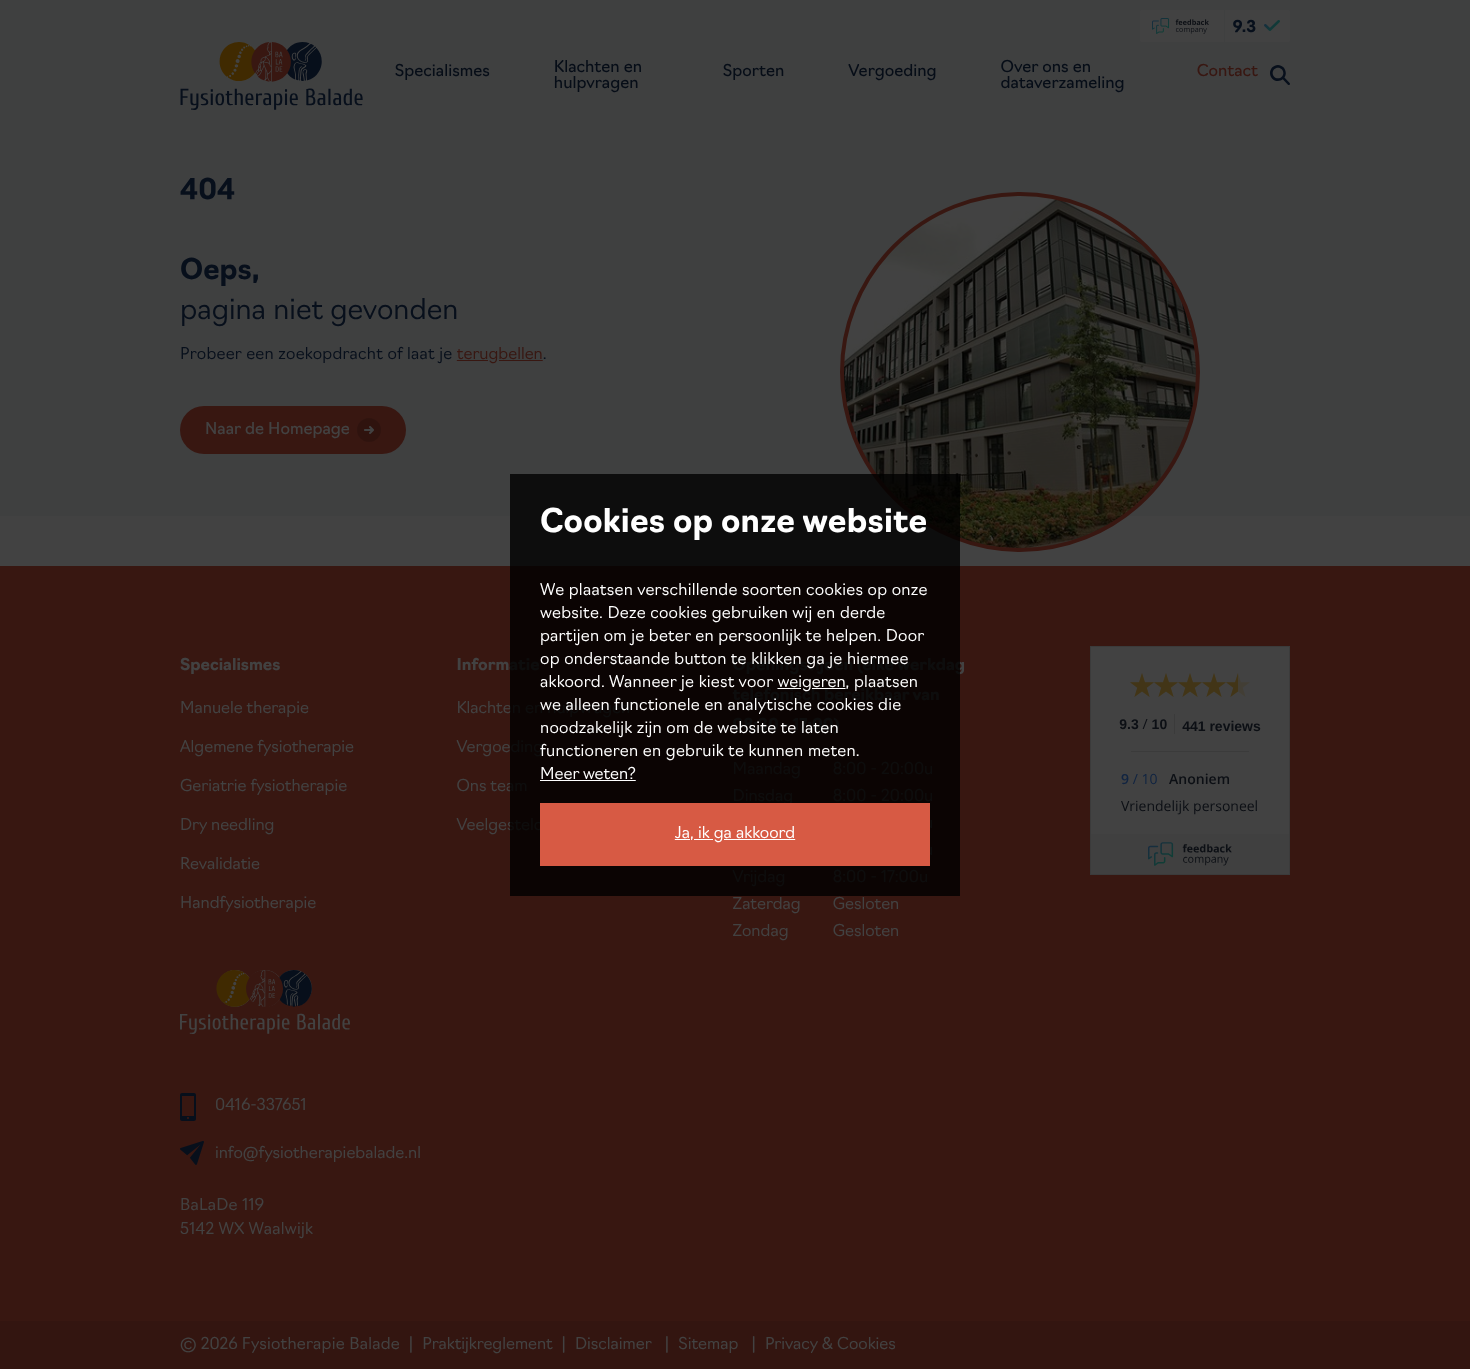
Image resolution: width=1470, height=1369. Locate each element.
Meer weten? (588, 775)
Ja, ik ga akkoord (735, 834)
